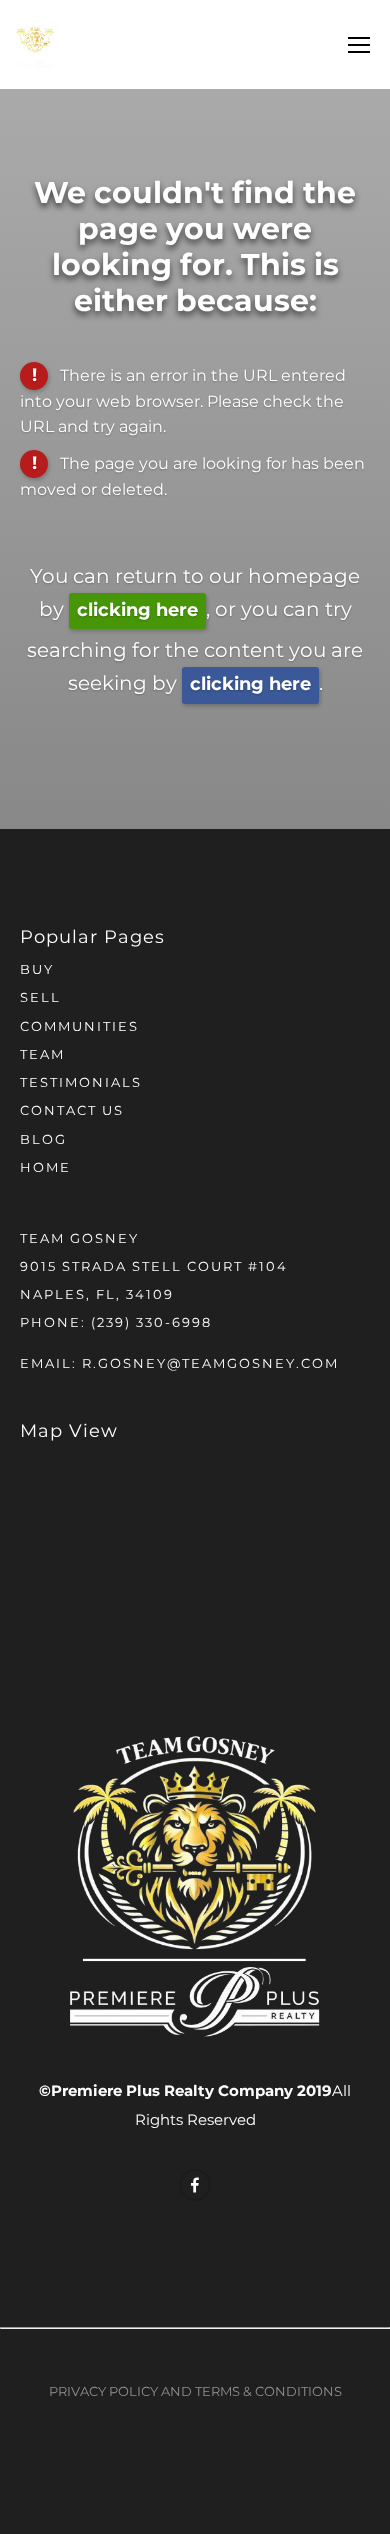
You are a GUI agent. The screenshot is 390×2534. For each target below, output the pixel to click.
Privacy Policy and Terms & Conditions (195, 2392)
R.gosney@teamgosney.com (210, 1364)
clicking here (137, 610)
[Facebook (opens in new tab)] (195, 2185)
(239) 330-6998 (151, 1323)
